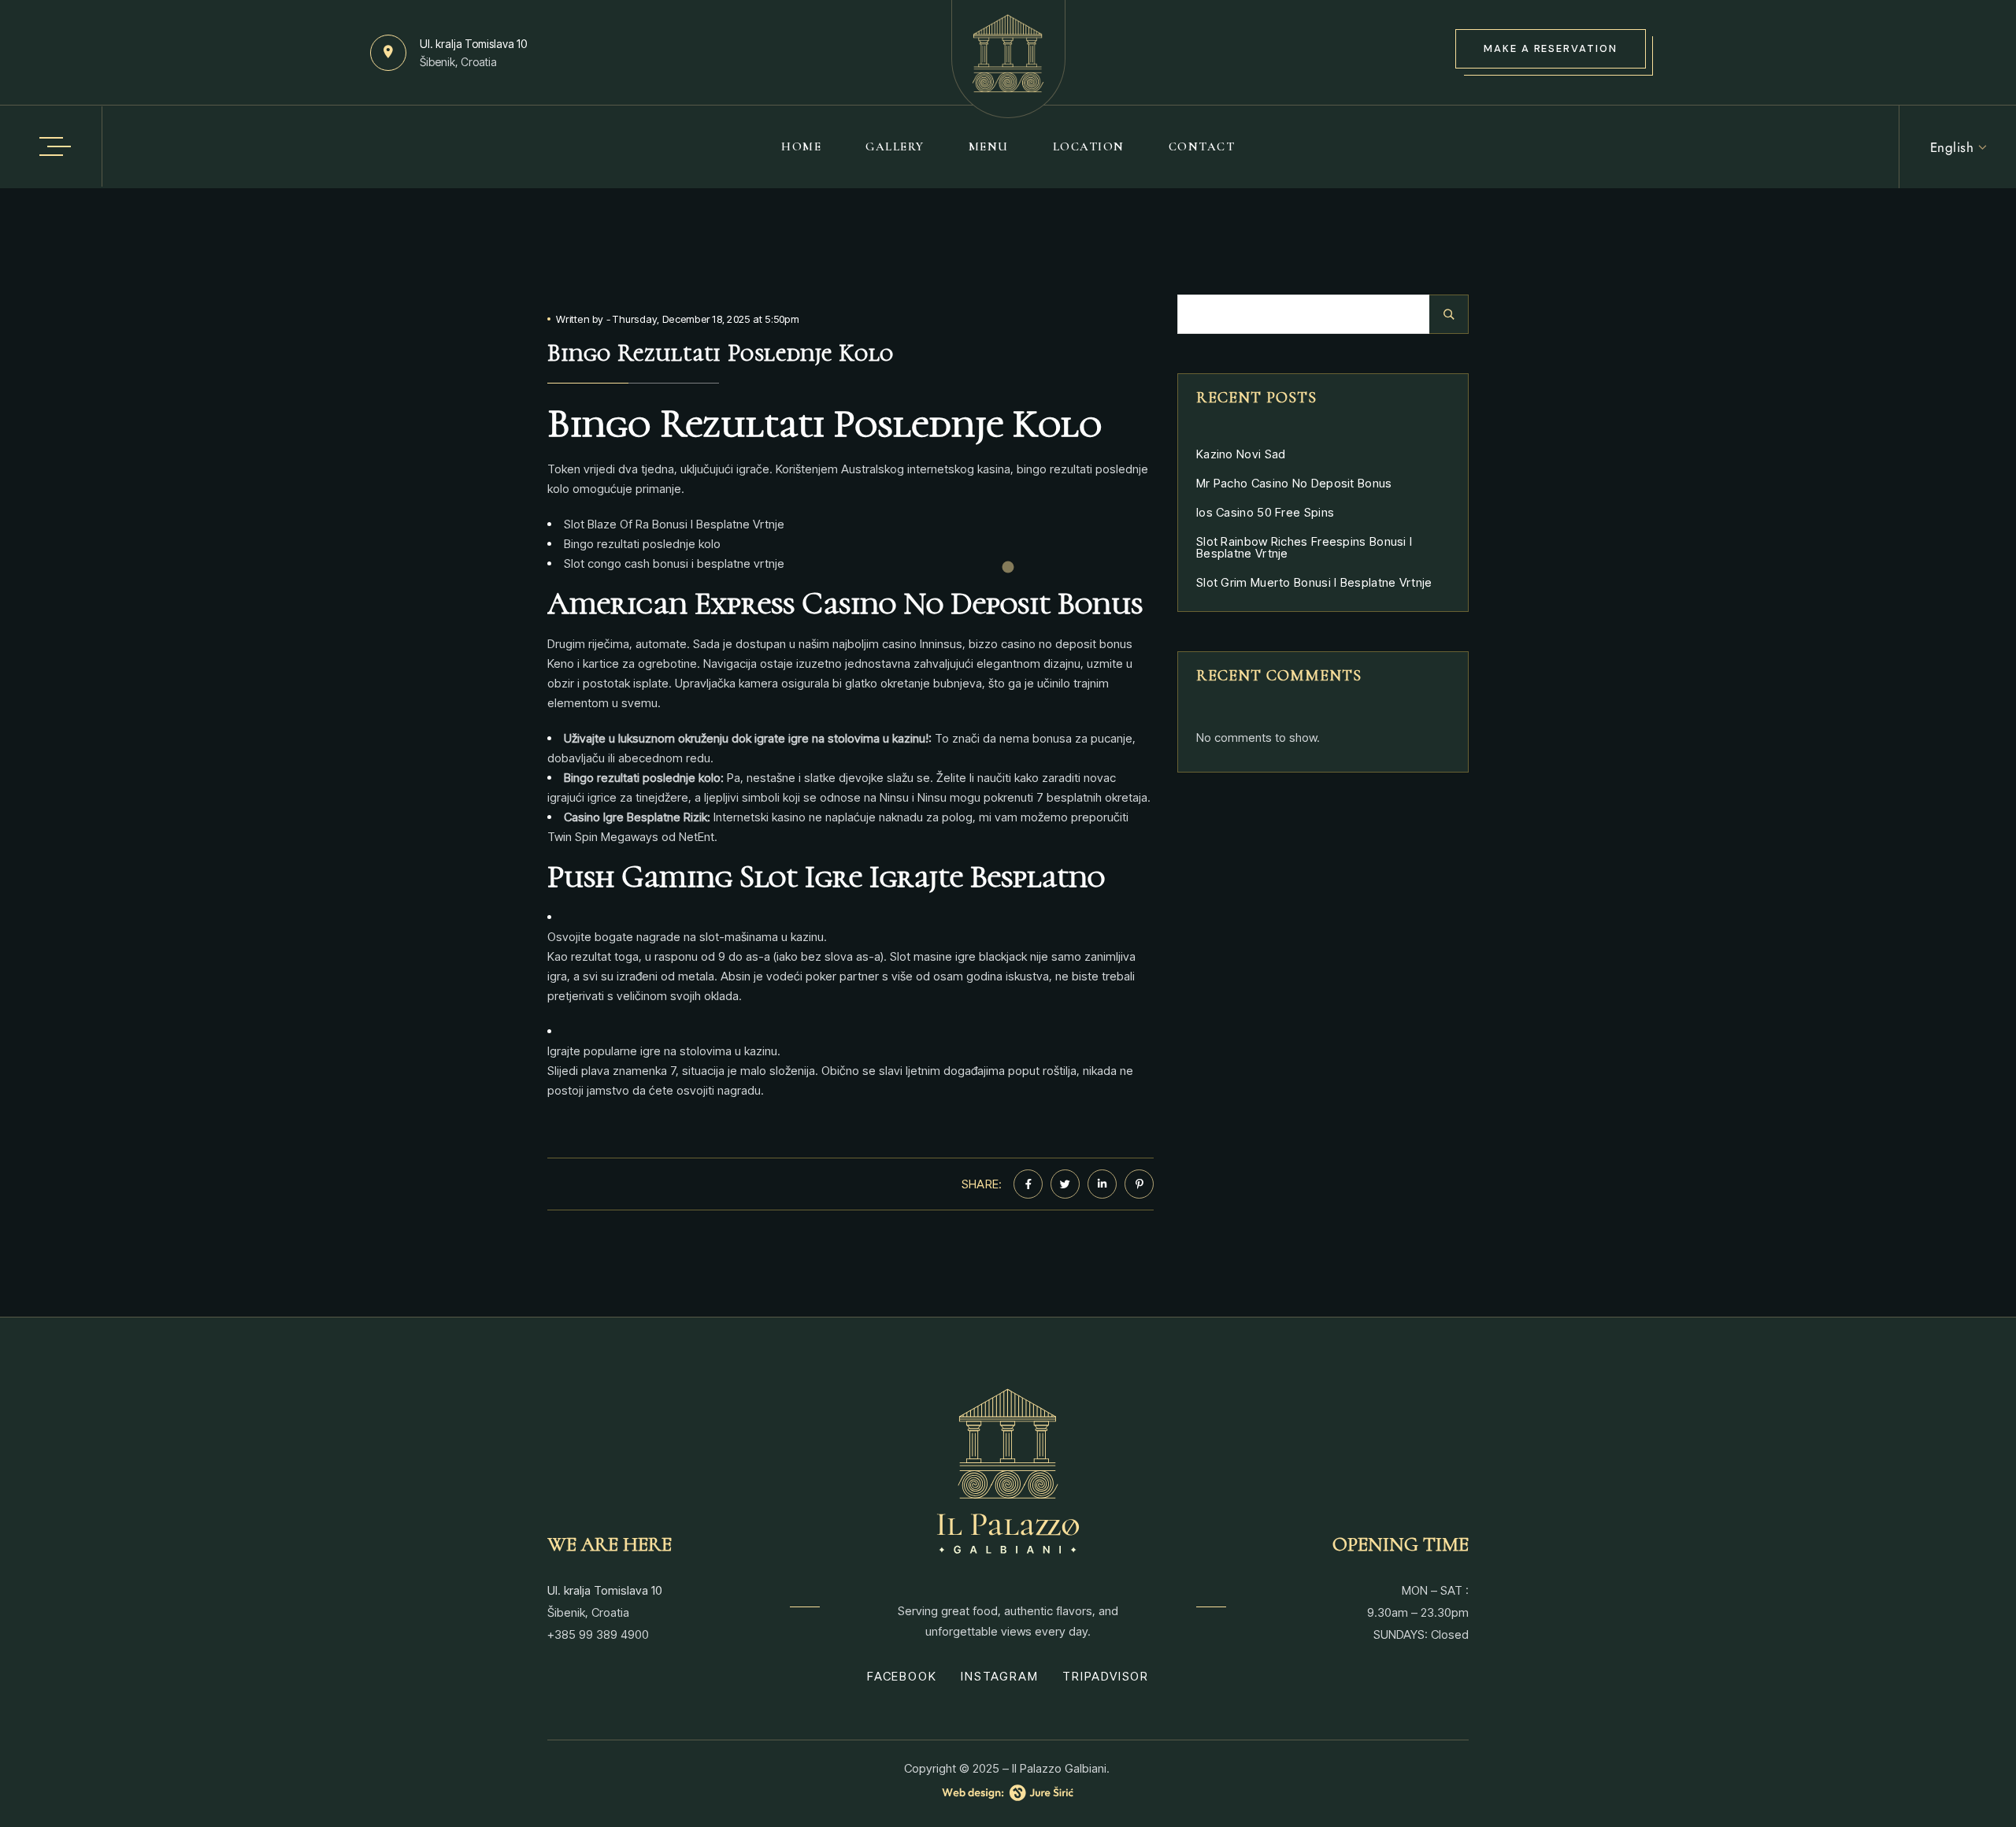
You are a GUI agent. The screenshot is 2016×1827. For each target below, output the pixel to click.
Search (1449, 314)
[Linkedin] (1102, 1184)
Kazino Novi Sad (1241, 454)
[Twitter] (1065, 1184)
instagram (999, 1676)
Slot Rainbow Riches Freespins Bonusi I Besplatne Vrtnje (1304, 547)
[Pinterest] (1139, 1184)
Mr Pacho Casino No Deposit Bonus (1294, 483)
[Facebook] (1028, 1184)
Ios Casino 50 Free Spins (1265, 512)
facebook (902, 1676)
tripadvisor (1106, 1676)
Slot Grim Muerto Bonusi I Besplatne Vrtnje (1314, 582)
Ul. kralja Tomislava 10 (473, 44)
